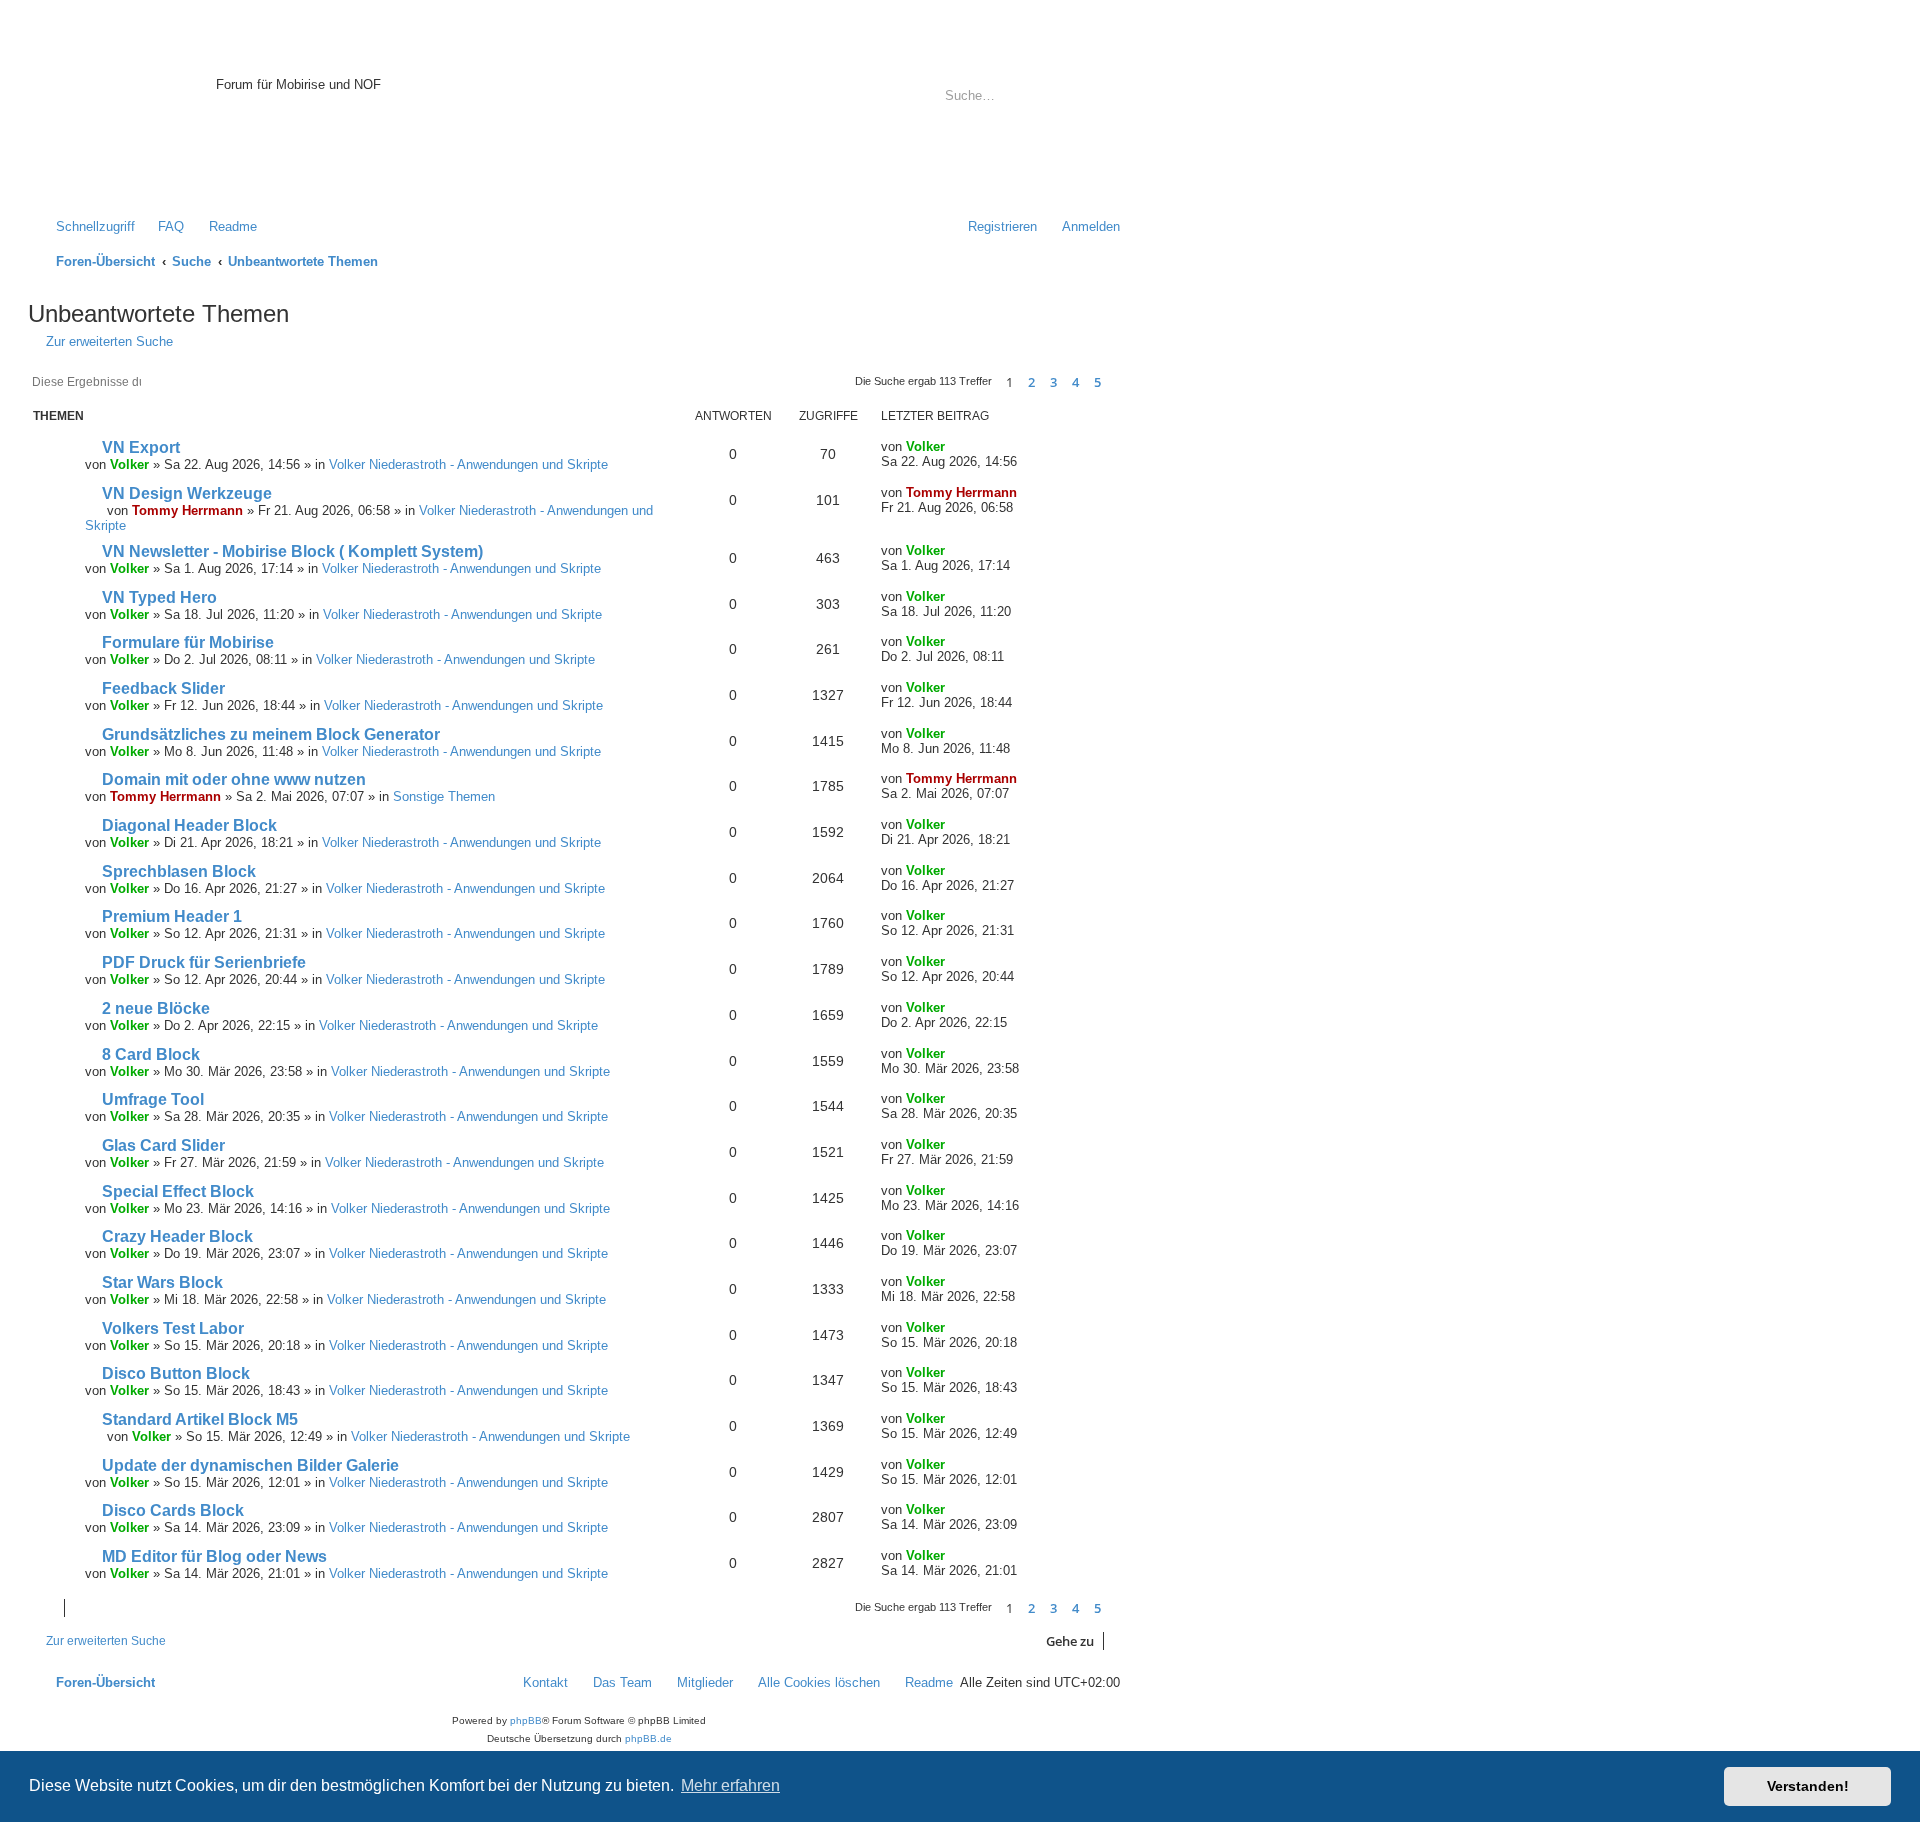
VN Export (141, 447)
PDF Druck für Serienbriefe (204, 962)
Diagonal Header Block (189, 825)
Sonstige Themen (444, 796)
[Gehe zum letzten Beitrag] (955, 446)
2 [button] (1031, 382)
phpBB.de (648, 1738)
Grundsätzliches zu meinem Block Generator (271, 734)
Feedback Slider (163, 688)
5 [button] (1097, 382)
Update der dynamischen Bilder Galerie (250, 1465)
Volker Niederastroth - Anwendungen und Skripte (468, 464)
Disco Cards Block (173, 1510)
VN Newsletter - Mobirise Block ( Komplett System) (292, 551)
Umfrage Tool (153, 1099)
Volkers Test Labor (173, 1328)
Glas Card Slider (163, 1145)
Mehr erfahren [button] (730, 1785)
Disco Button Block (176, 1373)
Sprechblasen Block (179, 871)
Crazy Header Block (177, 1236)
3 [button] (1053, 382)
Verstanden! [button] (1808, 1786)
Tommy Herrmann (187, 510)
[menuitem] (162, 226)
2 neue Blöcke (156, 1008)
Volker (129, 464)
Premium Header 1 (172, 916)
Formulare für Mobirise (188, 642)
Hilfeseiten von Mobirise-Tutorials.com (335, 131)
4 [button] (1075, 382)
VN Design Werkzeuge (187, 493)
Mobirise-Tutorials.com (347, 61)
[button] (1120, 382)
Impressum (248, 168)
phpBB (526, 1720)
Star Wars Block (162, 1282)
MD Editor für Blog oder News (214, 1556)
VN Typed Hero (159, 597)
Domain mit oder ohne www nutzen (234, 779)
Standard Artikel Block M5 (200, 1419)
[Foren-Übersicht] (124, 114)
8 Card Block (151, 1054)
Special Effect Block (178, 1191)
